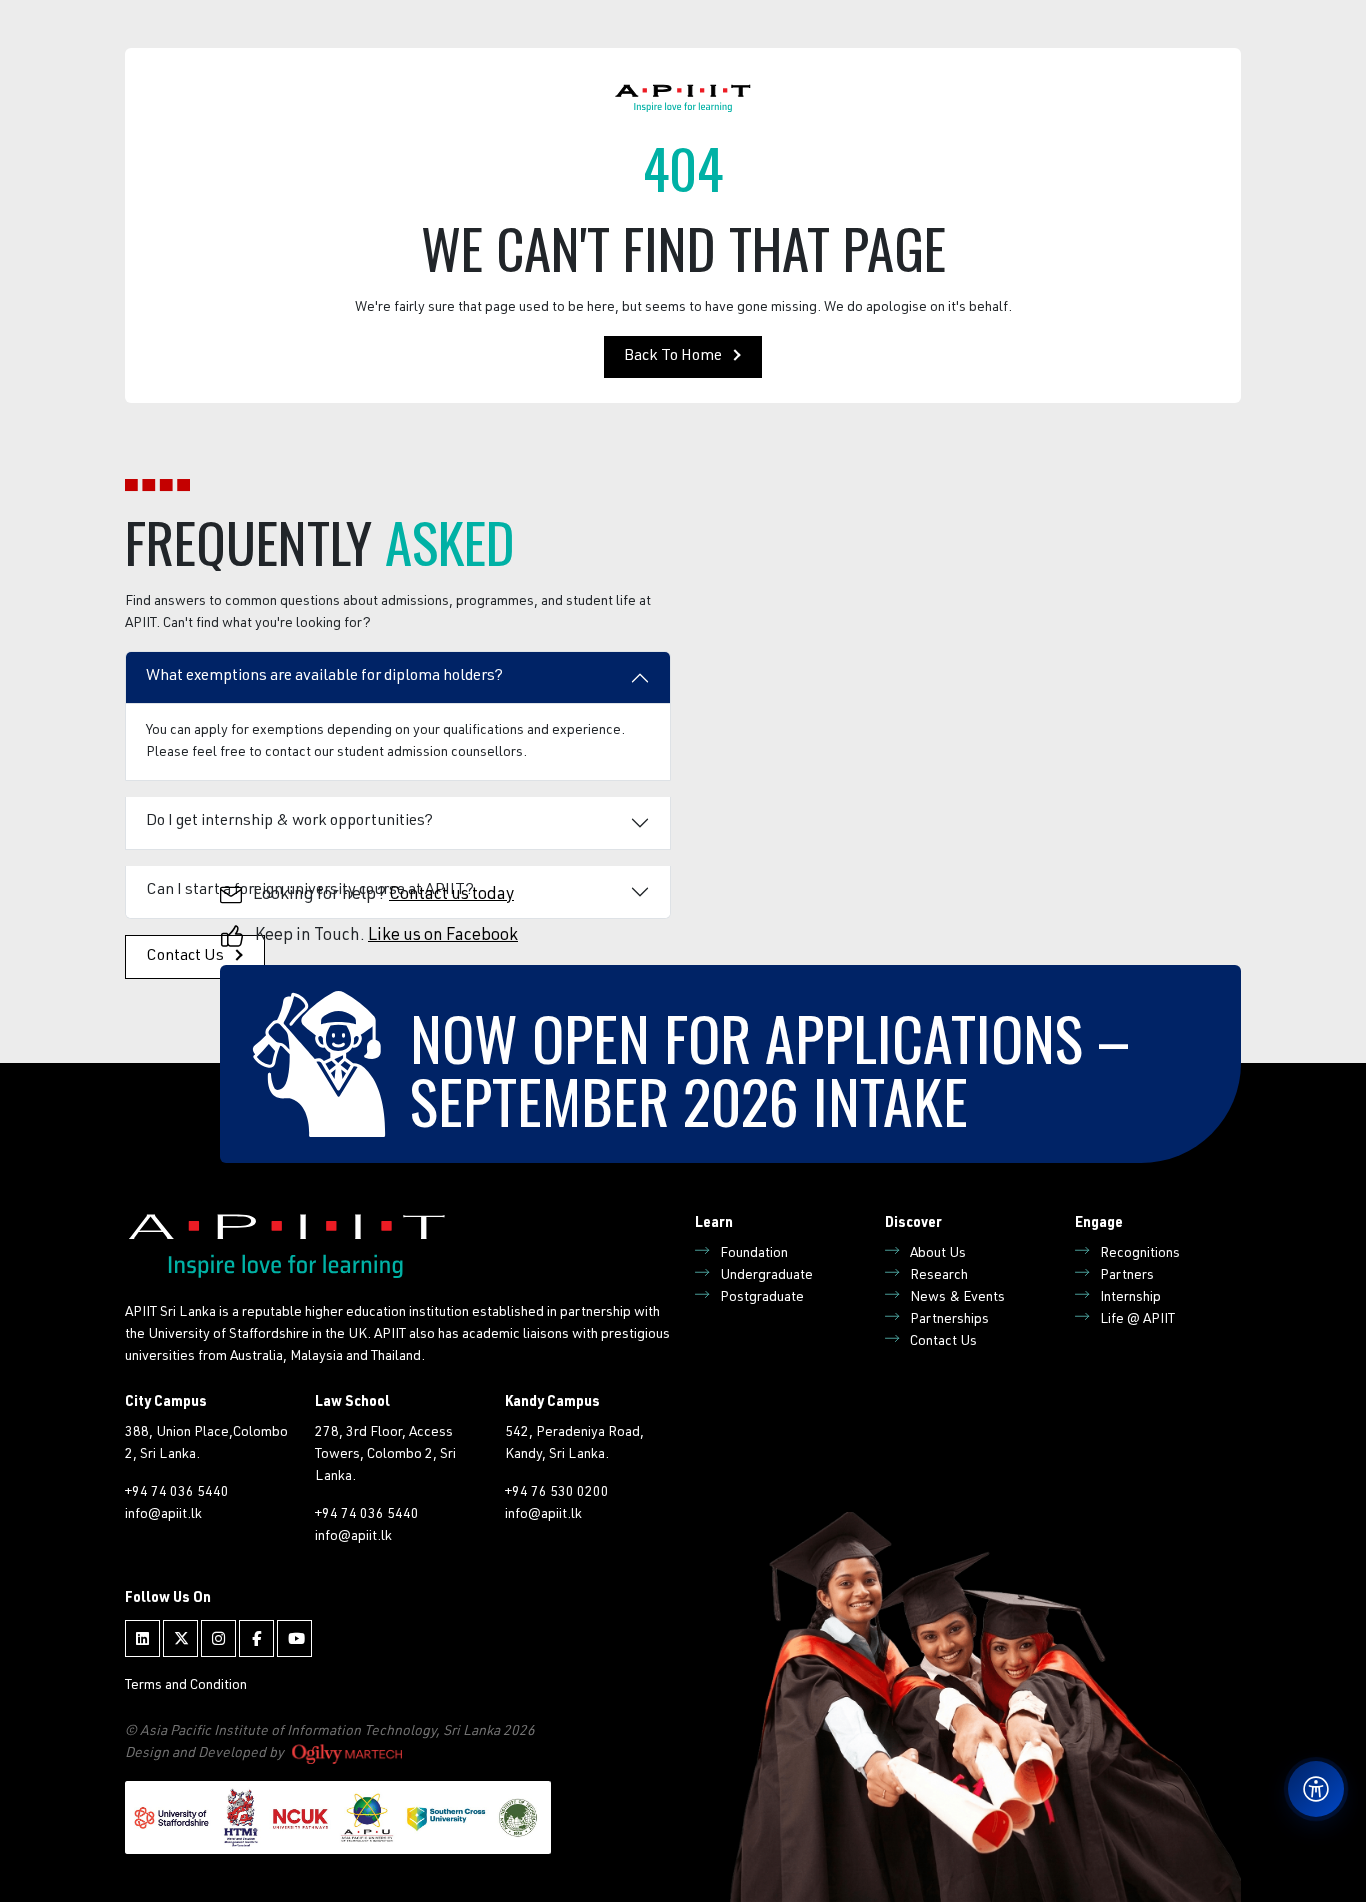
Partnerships (949, 1320)
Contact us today (451, 895)
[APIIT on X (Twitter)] (180, 1638)
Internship (1130, 1298)
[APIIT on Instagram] (218, 1638)
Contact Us (943, 1342)
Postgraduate (762, 1298)
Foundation (754, 1254)
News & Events (957, 1298)
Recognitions (1140, 1254)
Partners (1127, 1276)
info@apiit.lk (163, 1515)
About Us (938, 1254)
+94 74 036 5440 (177, 1493)
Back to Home (673, 357)
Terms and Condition (186, 1686)
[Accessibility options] (1316, 1789)
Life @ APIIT (1137, 1320)
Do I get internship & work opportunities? (289, 822)
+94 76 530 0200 (557, 1493)
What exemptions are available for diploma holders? (324, 677)
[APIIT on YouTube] (294, 1638)
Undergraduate (766, 1276)
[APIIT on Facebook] (256, 1638)
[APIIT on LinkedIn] (142, 1638)
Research (939, 1276)
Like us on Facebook (443, 936)
